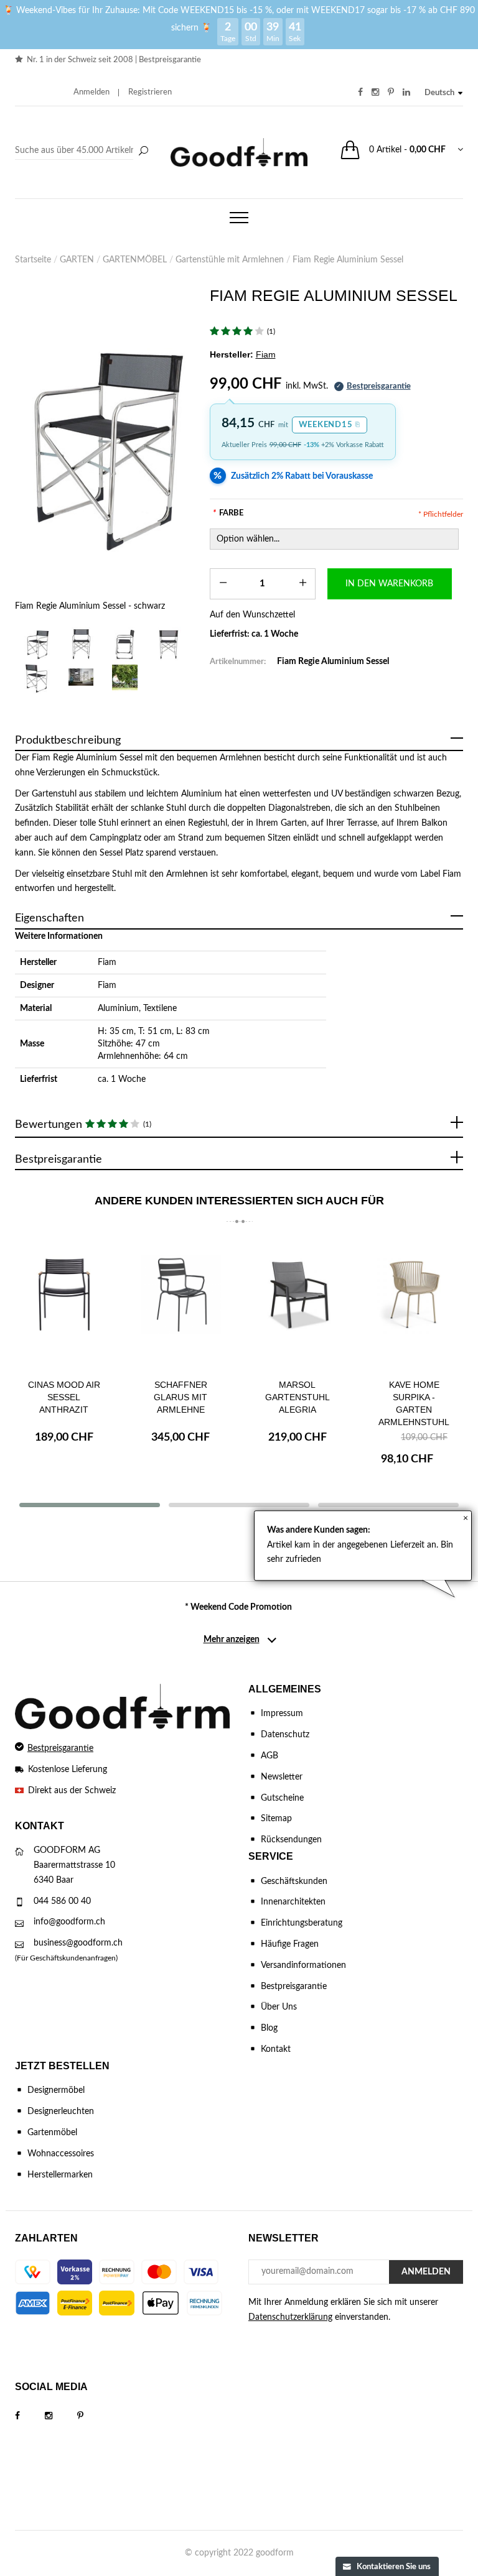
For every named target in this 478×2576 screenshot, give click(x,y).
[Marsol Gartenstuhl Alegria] (298, 1304)
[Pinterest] (93, 2416)
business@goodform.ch (78, 1943)
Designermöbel (56, 2090)
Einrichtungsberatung (302, 1923)
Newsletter (282, 1777)
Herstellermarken (60, 2175)
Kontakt (276, 2049)
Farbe (228, 513)
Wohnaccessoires (61, 2154)
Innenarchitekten (293, 1902)
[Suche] (143, 152)
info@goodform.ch (69, 1922)
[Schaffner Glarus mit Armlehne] (181, 1304)
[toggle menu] (239, 218)
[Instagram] (61, 2416)
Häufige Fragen (290, 1944)
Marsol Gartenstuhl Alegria (298, 1397)
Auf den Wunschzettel (252, 615)
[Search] (83, 151)
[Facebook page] (30, 2416)
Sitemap (276, 1819)
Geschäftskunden (294, 1881)
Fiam (107, 963)
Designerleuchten (61, 2112)
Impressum (282, 1714)
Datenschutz (285, 1735)
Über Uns (279, 2007)
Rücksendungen (291, 1840)
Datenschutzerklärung (290, 2317)
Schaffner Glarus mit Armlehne (180, 1397)
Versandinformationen (303, 1965)
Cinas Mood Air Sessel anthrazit (64, 1397)
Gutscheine (282, 1798)
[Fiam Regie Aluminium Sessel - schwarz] (103, 444)
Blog (269, 2028)
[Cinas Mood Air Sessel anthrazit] (64, 1304)
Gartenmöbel (52, 2133)
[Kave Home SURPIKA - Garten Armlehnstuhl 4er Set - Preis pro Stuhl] (415, 1304)
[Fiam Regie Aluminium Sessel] (81, 677)
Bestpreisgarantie (170, 60)
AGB (269, 1756)
